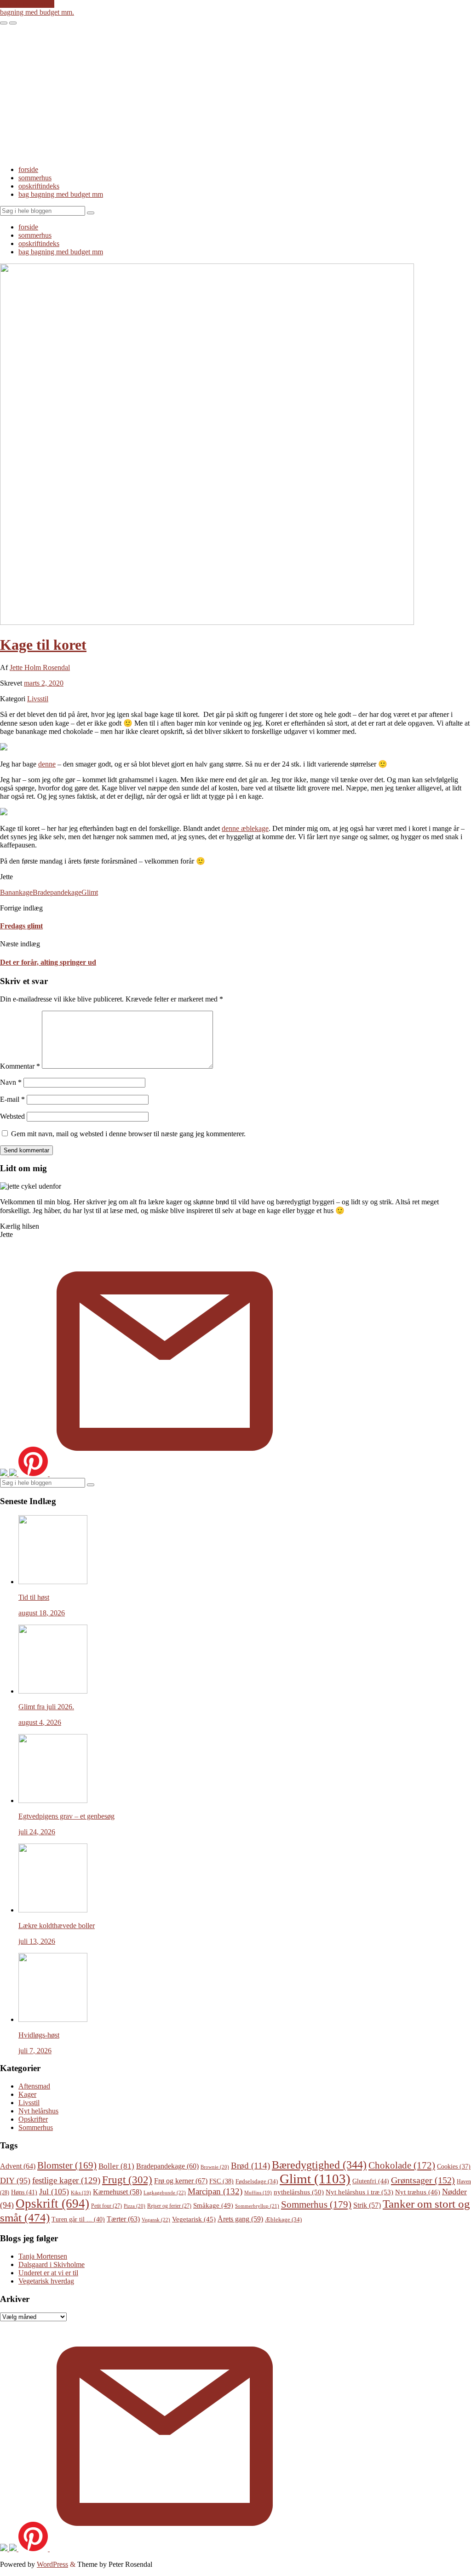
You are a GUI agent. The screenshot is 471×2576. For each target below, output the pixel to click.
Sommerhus (36, 2127)
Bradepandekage (57, 892)
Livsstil (38, 699)
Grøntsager (423, 2180)
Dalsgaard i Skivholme (52, 2264)
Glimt (90, 892)
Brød (250, 2166)
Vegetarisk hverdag (46, 2281)
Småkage (213, 2205)
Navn (11, 1082)
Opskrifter (33, 2119)
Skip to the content (27, 4)
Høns (24, 2192)
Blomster (67, 2165)
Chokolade (402, 2165)
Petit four (106, 2206)
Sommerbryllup (257, 2206)
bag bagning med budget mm (61, 194)
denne (47, 764)
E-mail (12, 1099)
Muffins (258, 2193)
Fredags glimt (21, 926)
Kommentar (20, 1066)
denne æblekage (245, 828)
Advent (18, 2166)
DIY (15, 2181)
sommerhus (35, 178)
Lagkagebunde (165, 2192)
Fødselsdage (257, 2181)
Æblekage (283, 2219)
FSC (221, 2181)
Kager (27, 2094)
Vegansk (156, 2220)
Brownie (215, 2167)
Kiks (81, 2193)
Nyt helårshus (38, 2111)
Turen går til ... (78, 2219)
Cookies (454, 2167)
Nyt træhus (418, 2192)
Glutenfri (371, 2181)
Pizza (135, 2206)
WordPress (52, 2564)
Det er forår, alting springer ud (48, 962)
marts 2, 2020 (44, 683)
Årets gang (240, 2219)
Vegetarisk (194, 2219)
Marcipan (215, 2191)
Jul (54, 2192)
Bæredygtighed (319, 2165)
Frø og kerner (181, 2181)
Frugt (127, 2180)
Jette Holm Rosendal (40, 667)
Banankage (16, 892)
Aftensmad (34, 2086)
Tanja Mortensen (43, 2256)
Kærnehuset (117, 2192)
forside (28, 169)
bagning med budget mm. (37, 12)
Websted (12, 1116)
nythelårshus (299, 2192)
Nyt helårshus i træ (359, 2192)
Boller (116, 2166)
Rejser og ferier (169, 2206)
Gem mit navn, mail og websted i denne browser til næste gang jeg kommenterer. (128, 1134)
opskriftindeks (39, 186)
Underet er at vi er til (48, 2273)
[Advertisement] (235, 94)
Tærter (123, 2219)
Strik (367, 2205)
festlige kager (66, 2180)
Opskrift (52, 2204)
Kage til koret (43, 645)
